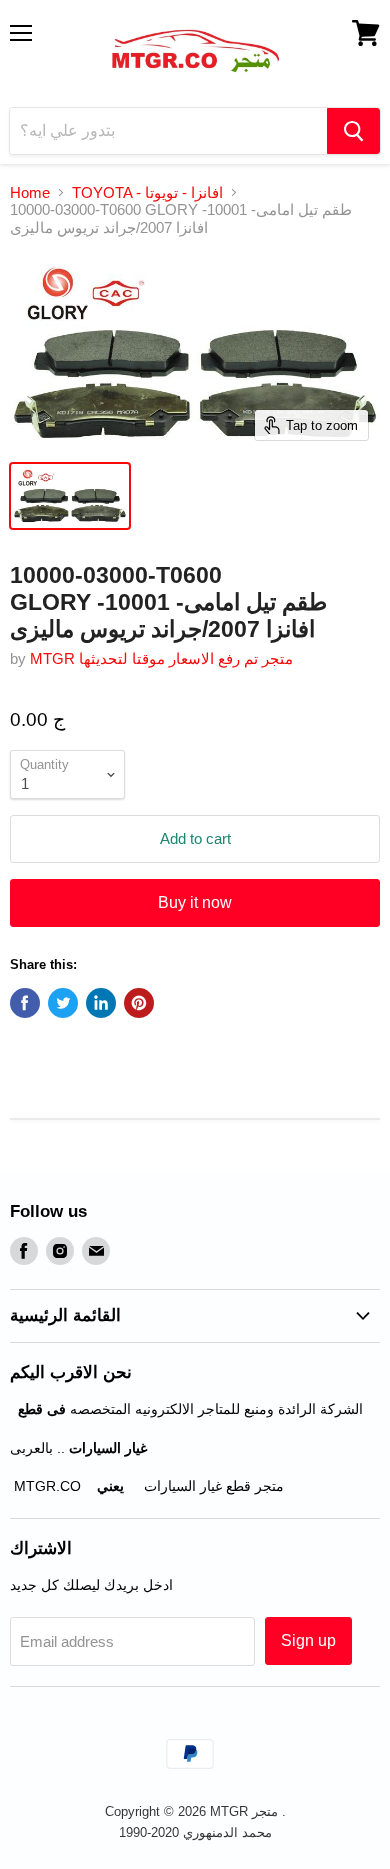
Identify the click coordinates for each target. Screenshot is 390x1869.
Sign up (308, 1640)
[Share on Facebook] (25, 1003)
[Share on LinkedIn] (101, 1003)
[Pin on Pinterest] (139, 1003)
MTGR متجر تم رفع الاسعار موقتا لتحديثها (161, 658)
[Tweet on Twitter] (63, 1003)
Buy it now (195, 902)
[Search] (353, 131)
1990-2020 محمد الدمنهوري (195, 1832)
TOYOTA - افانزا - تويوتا (147, 192)
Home (30, 192)
